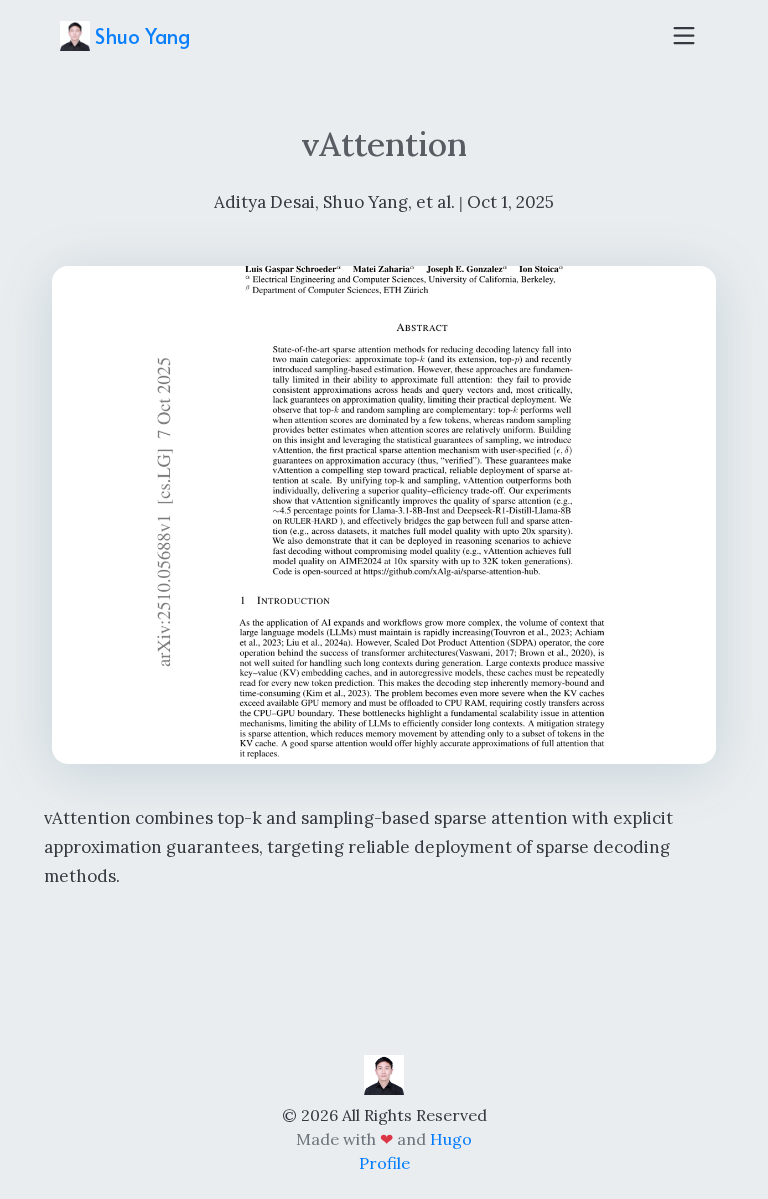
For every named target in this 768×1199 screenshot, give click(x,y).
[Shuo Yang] (384, 1073)
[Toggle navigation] (684, 36)
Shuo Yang (140, 36)
